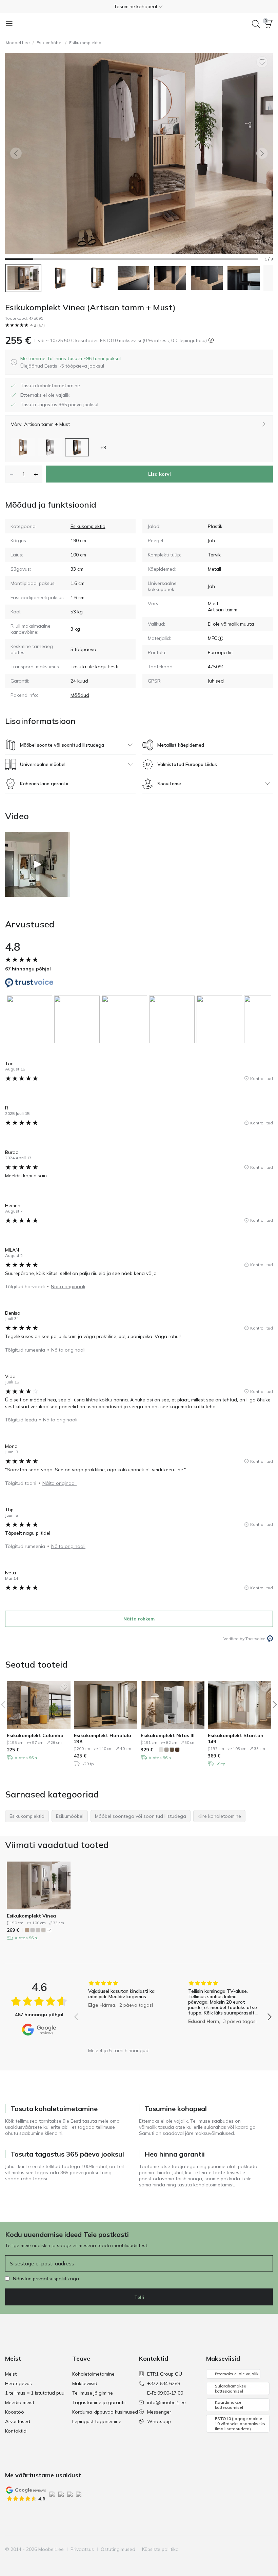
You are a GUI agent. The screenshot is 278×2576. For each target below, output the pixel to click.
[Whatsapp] (267, 2549)
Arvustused (18, 2421)
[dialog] (71, 362)
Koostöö (15, 2412)
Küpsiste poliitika (160, 2549)
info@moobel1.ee (166, 2402)
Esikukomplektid (85, 43)
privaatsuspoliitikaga (56, 2279)
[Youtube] (244, 2549)
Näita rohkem (139, 1619)
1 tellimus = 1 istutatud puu (35, 2393)
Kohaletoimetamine (93, 2374)
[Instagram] (233, 2549)
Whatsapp (159, 2421)
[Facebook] (221, 2549)
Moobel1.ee (18, 43)
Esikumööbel (49, 43)
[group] (31, 1019)
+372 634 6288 (164, 2383)
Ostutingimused (118, 2549)
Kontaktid (16, 2431)
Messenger (159, 2412)
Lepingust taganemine (97, 2421)
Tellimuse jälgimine (93, 2393)
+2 (49, 1930)
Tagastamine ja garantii (99, 2402)
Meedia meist (20, 2402)
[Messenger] (256, 2549)
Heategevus (18, 2383)
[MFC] (221, 638)
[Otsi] (256, 24)
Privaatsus (82, 2549)
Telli (139, 2297)
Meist (11, 2374)
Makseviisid (85, 2383)
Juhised (216, 681)
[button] (139, 6)
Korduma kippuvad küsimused (105, 2412)
